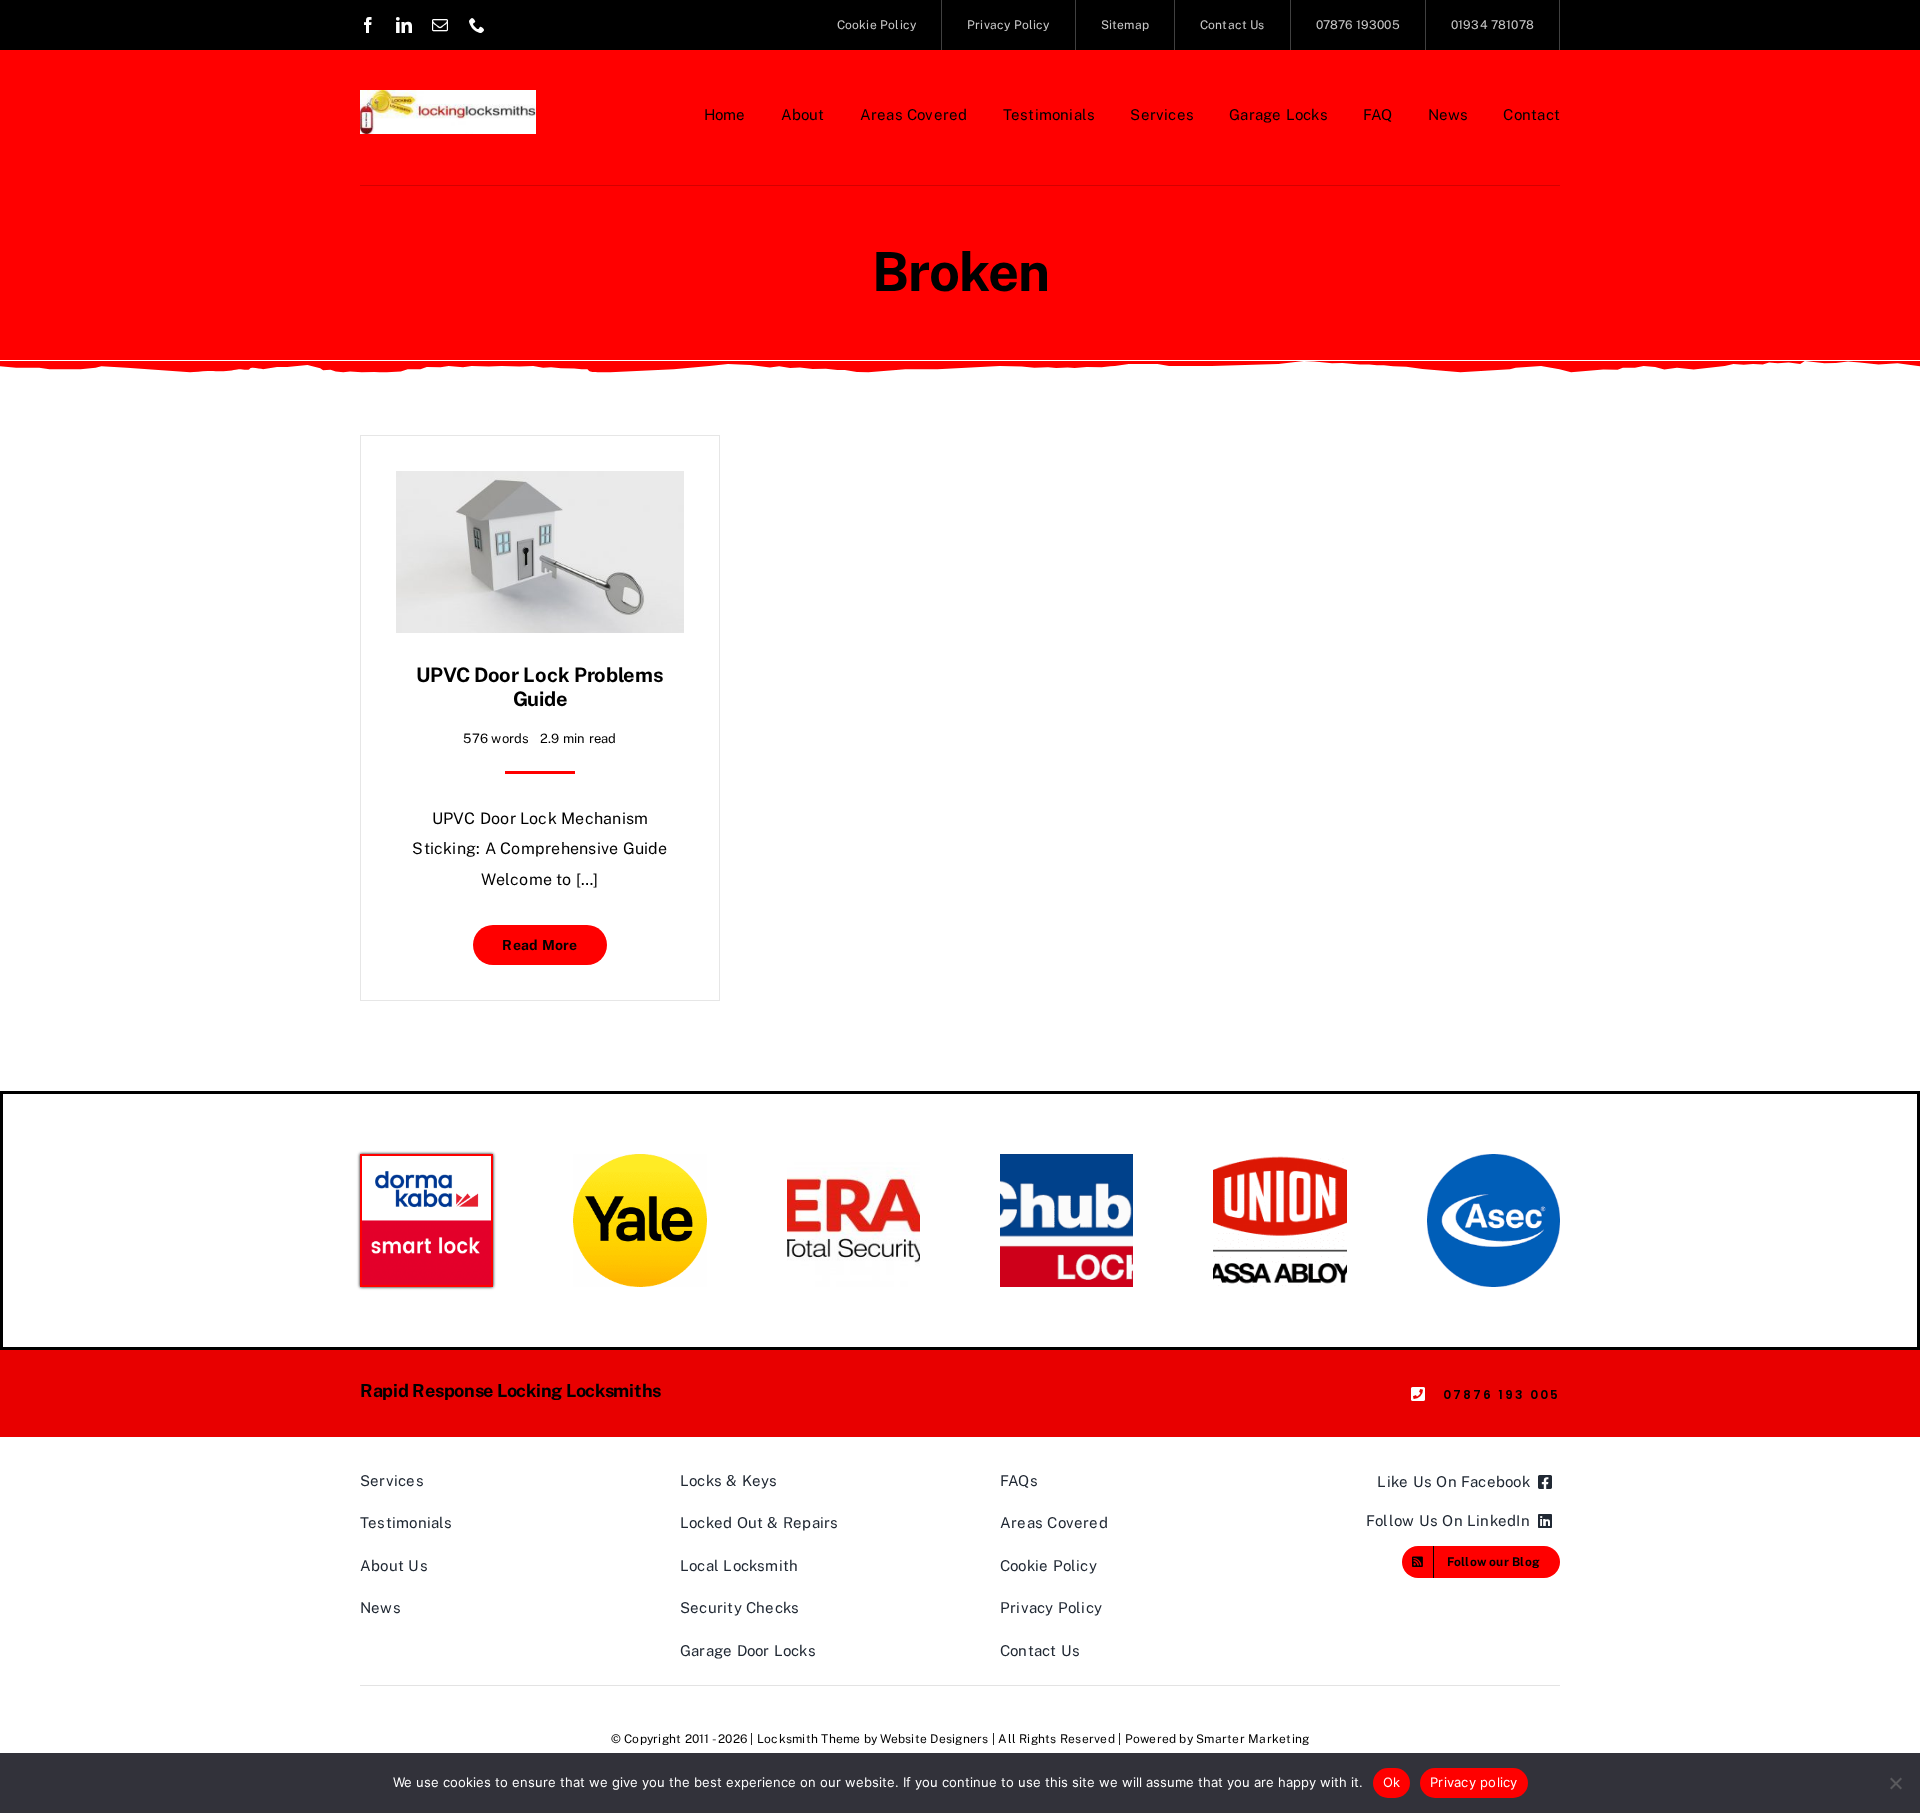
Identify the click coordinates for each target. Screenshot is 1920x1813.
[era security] (853, 1161)
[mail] (440, 25)
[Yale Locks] (639, 1161)
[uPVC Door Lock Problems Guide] (540, 485)
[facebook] (368, 25)
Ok (1392, 1782)
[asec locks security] (1493, 1161)
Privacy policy (1474, 1782)
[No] (1895, 1783)
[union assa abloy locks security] (1279, 1161)
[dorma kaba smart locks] (426, 1163)
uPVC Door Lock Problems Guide (539, 687)
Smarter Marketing (1252, 1739)
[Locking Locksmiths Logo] (448, 97)
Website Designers (934, 1739)
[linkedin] (404, 25)
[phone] (477, 25)
